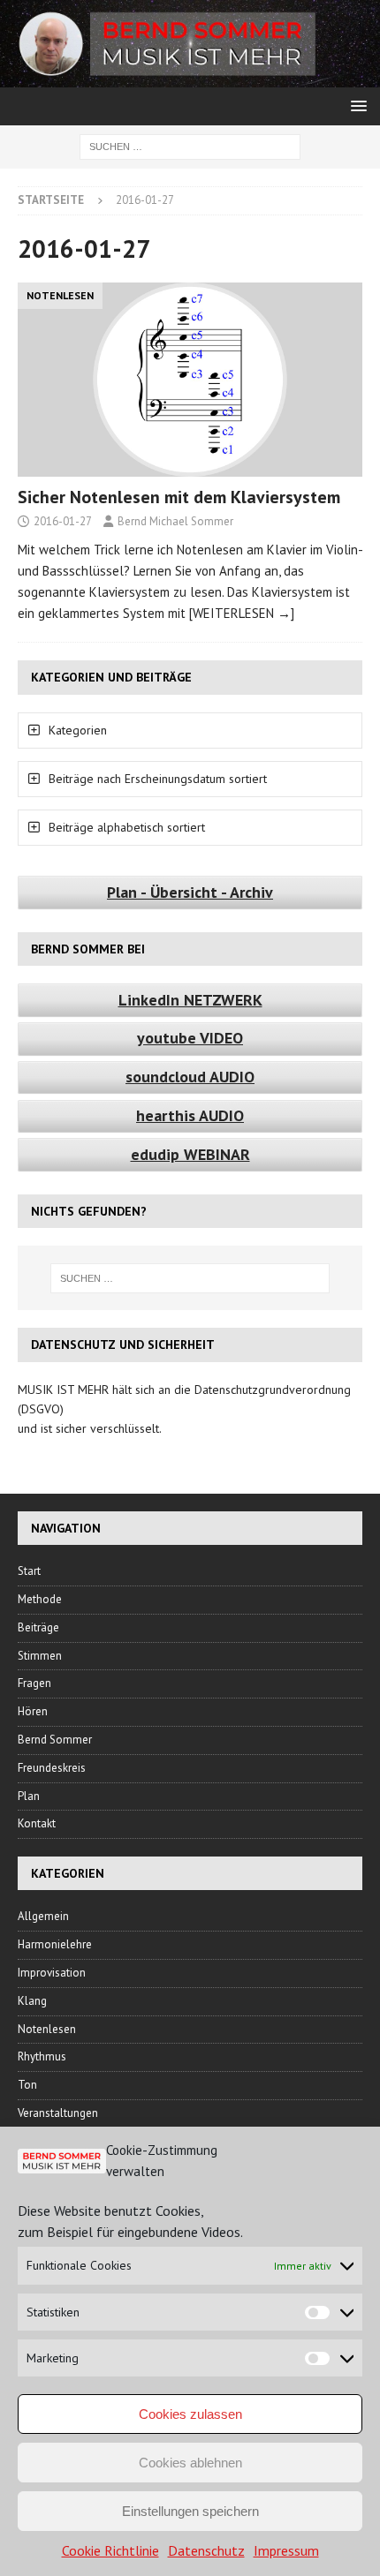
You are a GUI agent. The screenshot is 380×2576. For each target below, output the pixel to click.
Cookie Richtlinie (110, 2550)
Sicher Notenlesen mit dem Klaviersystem (179, 497)
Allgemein (43, 1916)
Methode (40, 1599)
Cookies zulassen (190, 2414)
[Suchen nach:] (190, 146)
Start (29, 1571)
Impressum (286, 2550)
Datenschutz (206, 2550)
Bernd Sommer (55, 1740)
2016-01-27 (63, 521)
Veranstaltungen (58, 2113)
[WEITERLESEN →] (242, 613)
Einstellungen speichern (190, 2511)
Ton (27, 2085)
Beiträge (38, 1627)
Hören (33, 1711)
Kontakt (37, 1823)
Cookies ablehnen (190, 2463)
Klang (32, 2001)
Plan (29, 1796)
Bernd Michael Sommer (175, 521)
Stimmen (40, 1656)
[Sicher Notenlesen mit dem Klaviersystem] (190, 379)
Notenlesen (47, 2029)
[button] (356, 105)
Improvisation (52, 1973)
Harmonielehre (55, 1944)
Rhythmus (42, 2056)
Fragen (34, 1683)
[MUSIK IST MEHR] (190, 78)
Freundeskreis (52, 1768)
